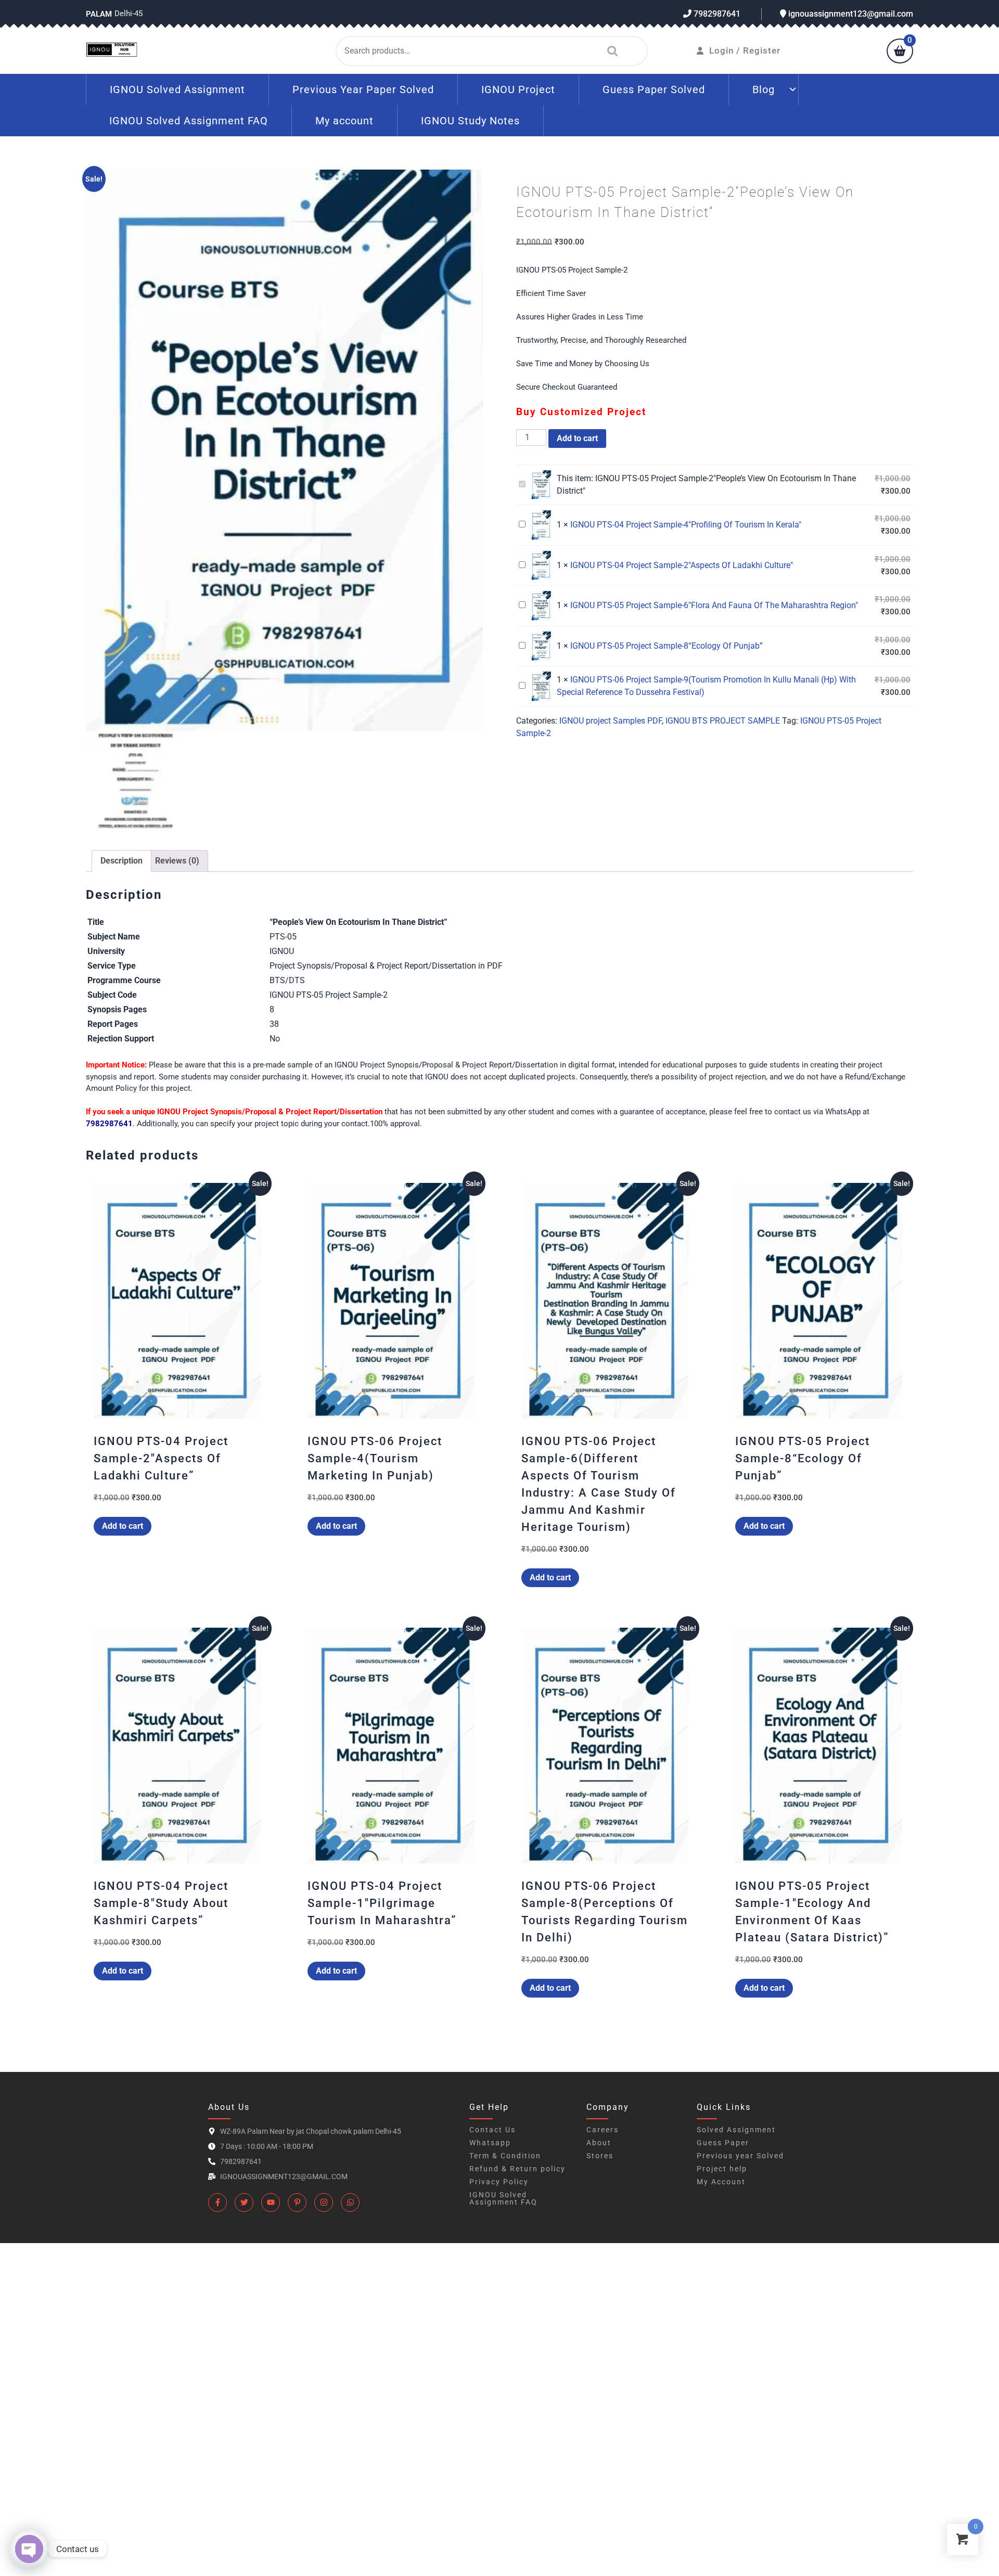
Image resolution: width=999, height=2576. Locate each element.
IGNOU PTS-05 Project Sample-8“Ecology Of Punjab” (667, 646)
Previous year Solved (740, 2156)
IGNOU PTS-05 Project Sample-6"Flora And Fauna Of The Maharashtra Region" (714, 605)
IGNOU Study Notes (470, 121)
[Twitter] (244, 2203)
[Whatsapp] (350, 2203)
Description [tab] (121, 861)
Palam (99, 14)
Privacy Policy (499, 2182)
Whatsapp (490, 2143)
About (599, 2143)
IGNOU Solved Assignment (177, 89)
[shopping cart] (900, 52)
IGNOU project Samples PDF (611, 721)
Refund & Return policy (517, 2169)
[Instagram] (324, 2203)
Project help (722, 2169)
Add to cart (577, 438)
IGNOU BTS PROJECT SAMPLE (723, 721)
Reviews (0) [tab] (177, 861)
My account (344, 121)
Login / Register (745, 50)
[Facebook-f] (217, 2203)
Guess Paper (723, 2143)
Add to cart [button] (123, 1526)
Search (610, 51)
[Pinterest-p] (297, 2203)
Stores (600, 2156)
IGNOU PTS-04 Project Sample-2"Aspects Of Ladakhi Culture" (682, 565)
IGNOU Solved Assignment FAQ (189, 121)
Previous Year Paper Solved (363, 89)
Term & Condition (505, 2156)
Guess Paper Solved (654, 89)
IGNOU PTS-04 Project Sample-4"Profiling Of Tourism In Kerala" (686, 525)
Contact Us (492, 2130)
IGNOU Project (518, 89)
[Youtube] (271, 2203)
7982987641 (716, 14)
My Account (721, 2182)
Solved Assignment (736, 2130)
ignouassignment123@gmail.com (850, 14)
